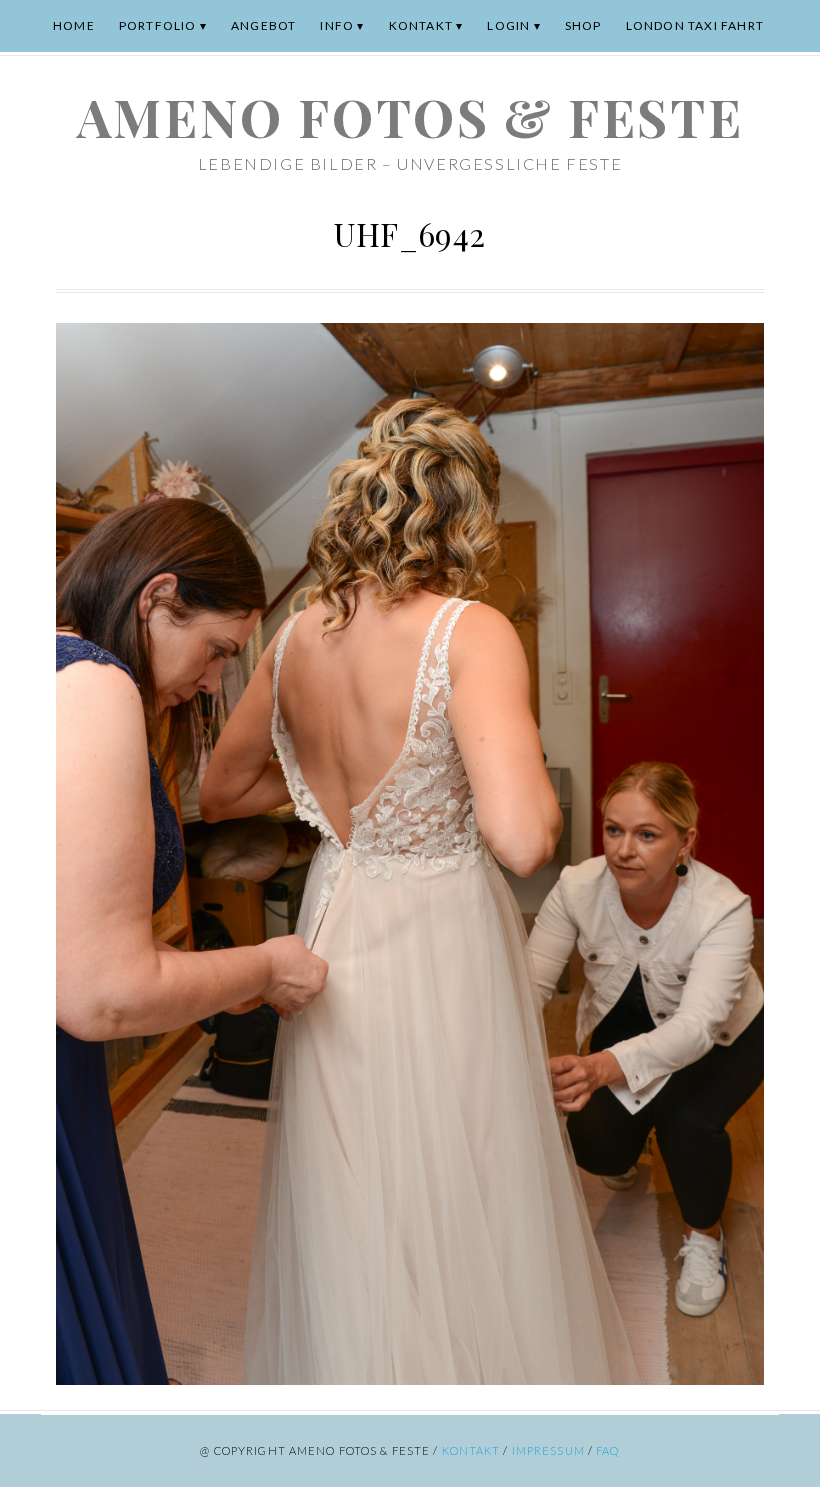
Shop (583, 25)
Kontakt (421, 25)
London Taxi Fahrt (695, 25)
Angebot (263, 25)
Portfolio (158, 25)
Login (508, 25)
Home (74, 25)
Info (337, 25)
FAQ (607, 1450)
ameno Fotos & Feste (410, 116)
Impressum (548, 1450)
